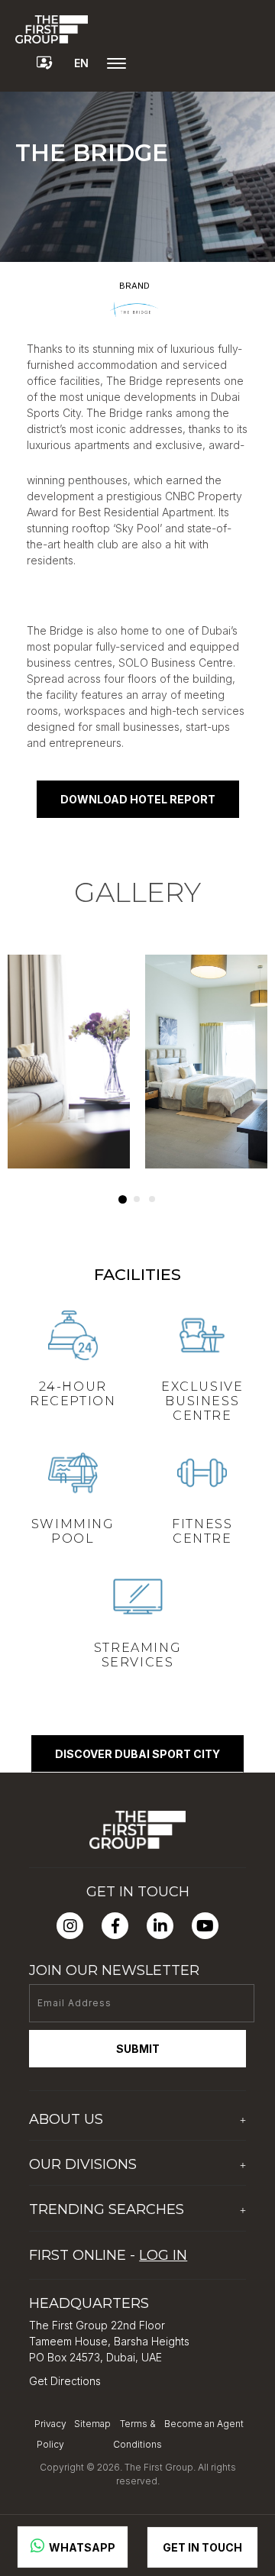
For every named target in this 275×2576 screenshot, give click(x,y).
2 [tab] (137, 1199)
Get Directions (65, 2381)
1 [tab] (123, 1199)
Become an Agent (204, 2424)
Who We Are (61, 2148)
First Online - (108, 2255)
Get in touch (202, 2547)
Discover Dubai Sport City (137, 1754)
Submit (138, 2049)
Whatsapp (81, 2547)
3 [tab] (152, 1199)
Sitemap (92, 2424)
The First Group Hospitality (96, 2193)
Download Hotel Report (138, 799)
